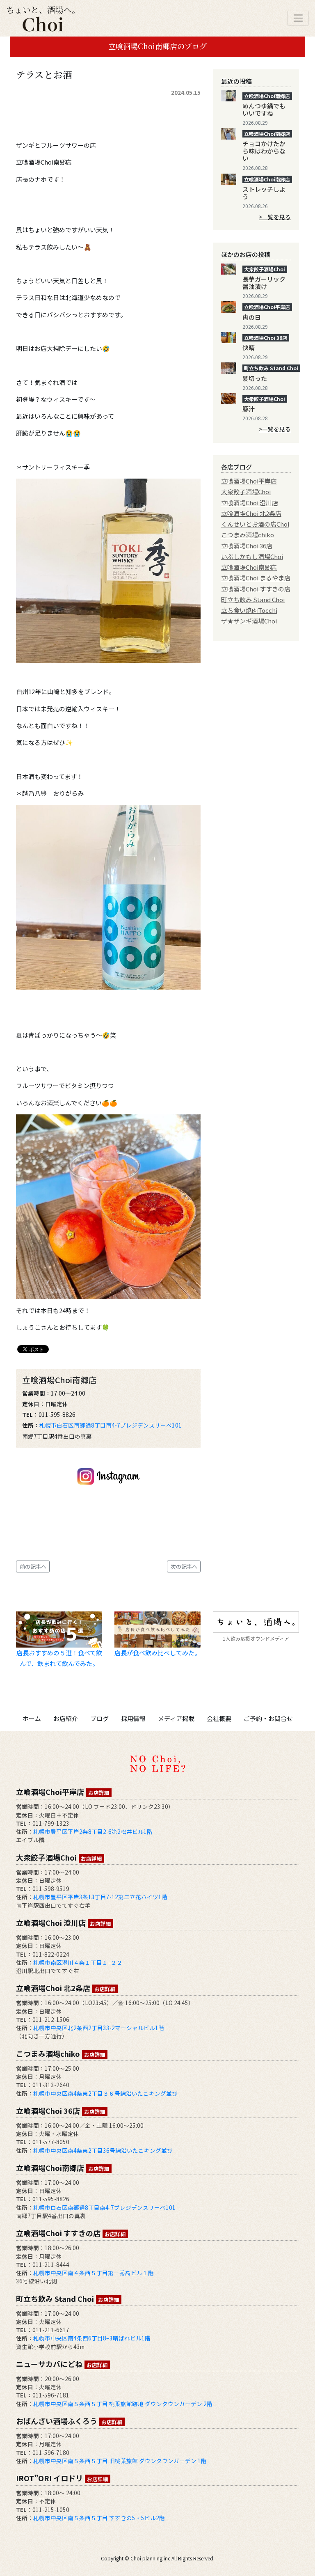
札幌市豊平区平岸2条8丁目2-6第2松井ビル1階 (93, 1831)
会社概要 (219, 1718)
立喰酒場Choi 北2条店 (251, 513)
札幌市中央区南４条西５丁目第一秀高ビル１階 (94, 2273)
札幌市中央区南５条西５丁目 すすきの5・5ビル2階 (99, 2518)
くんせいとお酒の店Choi (255, 524)
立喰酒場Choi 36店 (247, 546)
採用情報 (133, 1718)
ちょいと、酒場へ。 (43, 10)
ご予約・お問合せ (268, 1718)
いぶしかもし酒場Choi (252, 556)
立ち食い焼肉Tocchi (249, 610)
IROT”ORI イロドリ (62, 2478)
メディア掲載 (176, 1718)
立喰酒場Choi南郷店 (249, 567)
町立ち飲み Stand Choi (253, 599)
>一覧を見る (275, 217)
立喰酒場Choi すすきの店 (256, 589)
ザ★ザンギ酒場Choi (249, 621)
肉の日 (252, 317)
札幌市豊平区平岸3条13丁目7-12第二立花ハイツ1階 (100, 1897)
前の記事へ (33, 1566)
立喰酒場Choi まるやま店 (256, 578)
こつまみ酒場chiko (248, 535)
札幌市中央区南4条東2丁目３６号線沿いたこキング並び (105, 2093)
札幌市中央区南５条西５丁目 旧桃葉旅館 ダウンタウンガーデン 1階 (120, 2461)
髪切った (255, 378)
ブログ (99, 1718)
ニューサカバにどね (62, 2364)
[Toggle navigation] (298, 18)
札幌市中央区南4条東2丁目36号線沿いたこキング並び (103, 2150)
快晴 (249, 347)
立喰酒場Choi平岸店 (249, 481)
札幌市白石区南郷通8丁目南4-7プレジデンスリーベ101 (111, 1425)
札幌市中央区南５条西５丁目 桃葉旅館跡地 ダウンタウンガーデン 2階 (123, 2404)
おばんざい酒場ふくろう (69, 2421)
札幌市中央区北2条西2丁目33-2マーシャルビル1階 (99, 2028)
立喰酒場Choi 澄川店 (250, 503)
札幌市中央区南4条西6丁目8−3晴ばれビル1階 (92, 2338)
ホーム (32, 1718)
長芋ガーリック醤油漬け (264, 283)
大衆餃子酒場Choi (246, 492)
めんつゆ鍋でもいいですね (264, 109)
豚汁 (249, 409)
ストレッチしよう (264, 193)
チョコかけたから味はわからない (264, 151)
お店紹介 (66, 1718)
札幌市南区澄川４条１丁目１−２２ (78, 1962)
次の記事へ (184, 1566)
